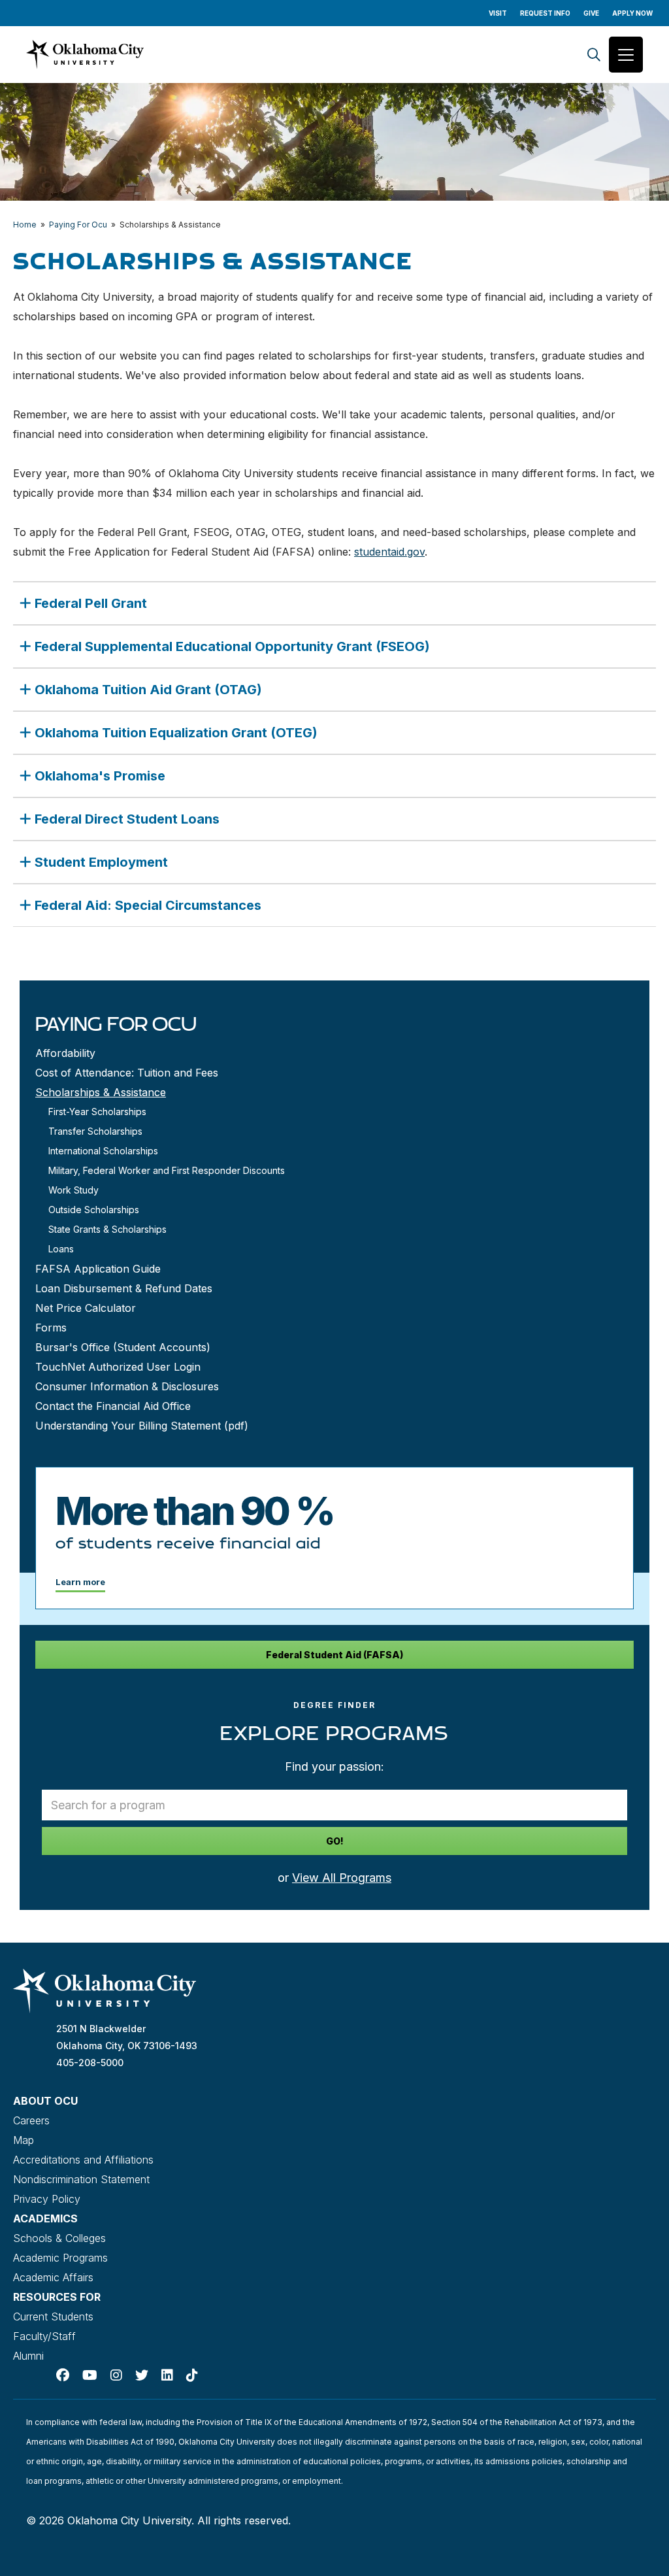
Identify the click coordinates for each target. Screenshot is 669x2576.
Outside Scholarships (94, 1210)
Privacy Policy (47, 2199)
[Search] (594, 55)
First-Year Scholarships (97, 1112)
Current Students (53, 2317)
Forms (51, 1328)
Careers (31, 2120)
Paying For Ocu (78, 225)
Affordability (65, 1053)
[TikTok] (192, 2375)
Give (591, 13)
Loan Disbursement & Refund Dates (124, 1288)
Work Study (73, 1190)
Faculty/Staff (44, 2336)
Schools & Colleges (59, 2238)
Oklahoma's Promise (100, 776)
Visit (498, 13)
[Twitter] (142, 2375)
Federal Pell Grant (91, 603)
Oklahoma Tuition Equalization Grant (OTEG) (176, 733)
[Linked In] (167, 2375)
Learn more (80, 1582)
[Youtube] (90, 2375)
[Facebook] (63, 2375)
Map (24, 2140)
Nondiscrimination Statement (81, 2179)
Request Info (545, 13)
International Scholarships (103, 1151)
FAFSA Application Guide (98, 1269)
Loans (61, 1249)
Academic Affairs (53, 2277)
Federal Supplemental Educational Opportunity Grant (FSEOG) (232, 646)
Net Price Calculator (86, 1308)
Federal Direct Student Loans (127, 819)
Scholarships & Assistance (101, 1092)
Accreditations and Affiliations (83, 2160)
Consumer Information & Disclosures (127, 1386)
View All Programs (342, 1878)
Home (25, 225)
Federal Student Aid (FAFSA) (334, 1655)
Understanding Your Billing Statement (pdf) (142, 1426)
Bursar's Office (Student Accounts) (123, 1347)
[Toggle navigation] (626, 55)
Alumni (28, 2356)
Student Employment (101, 862)
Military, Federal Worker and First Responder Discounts (167, 1170)
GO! (335, 1841)
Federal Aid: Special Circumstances (148, 905)
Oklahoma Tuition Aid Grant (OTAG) (148, 690)
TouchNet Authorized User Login (118, 1367)
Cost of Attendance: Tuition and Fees (127, 1073)
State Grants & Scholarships (107, 1229)
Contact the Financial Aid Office (113, 1406)
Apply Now (632, 13)
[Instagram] (116, 2375)
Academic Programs (60, 2258)
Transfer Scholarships (95, 1131)
